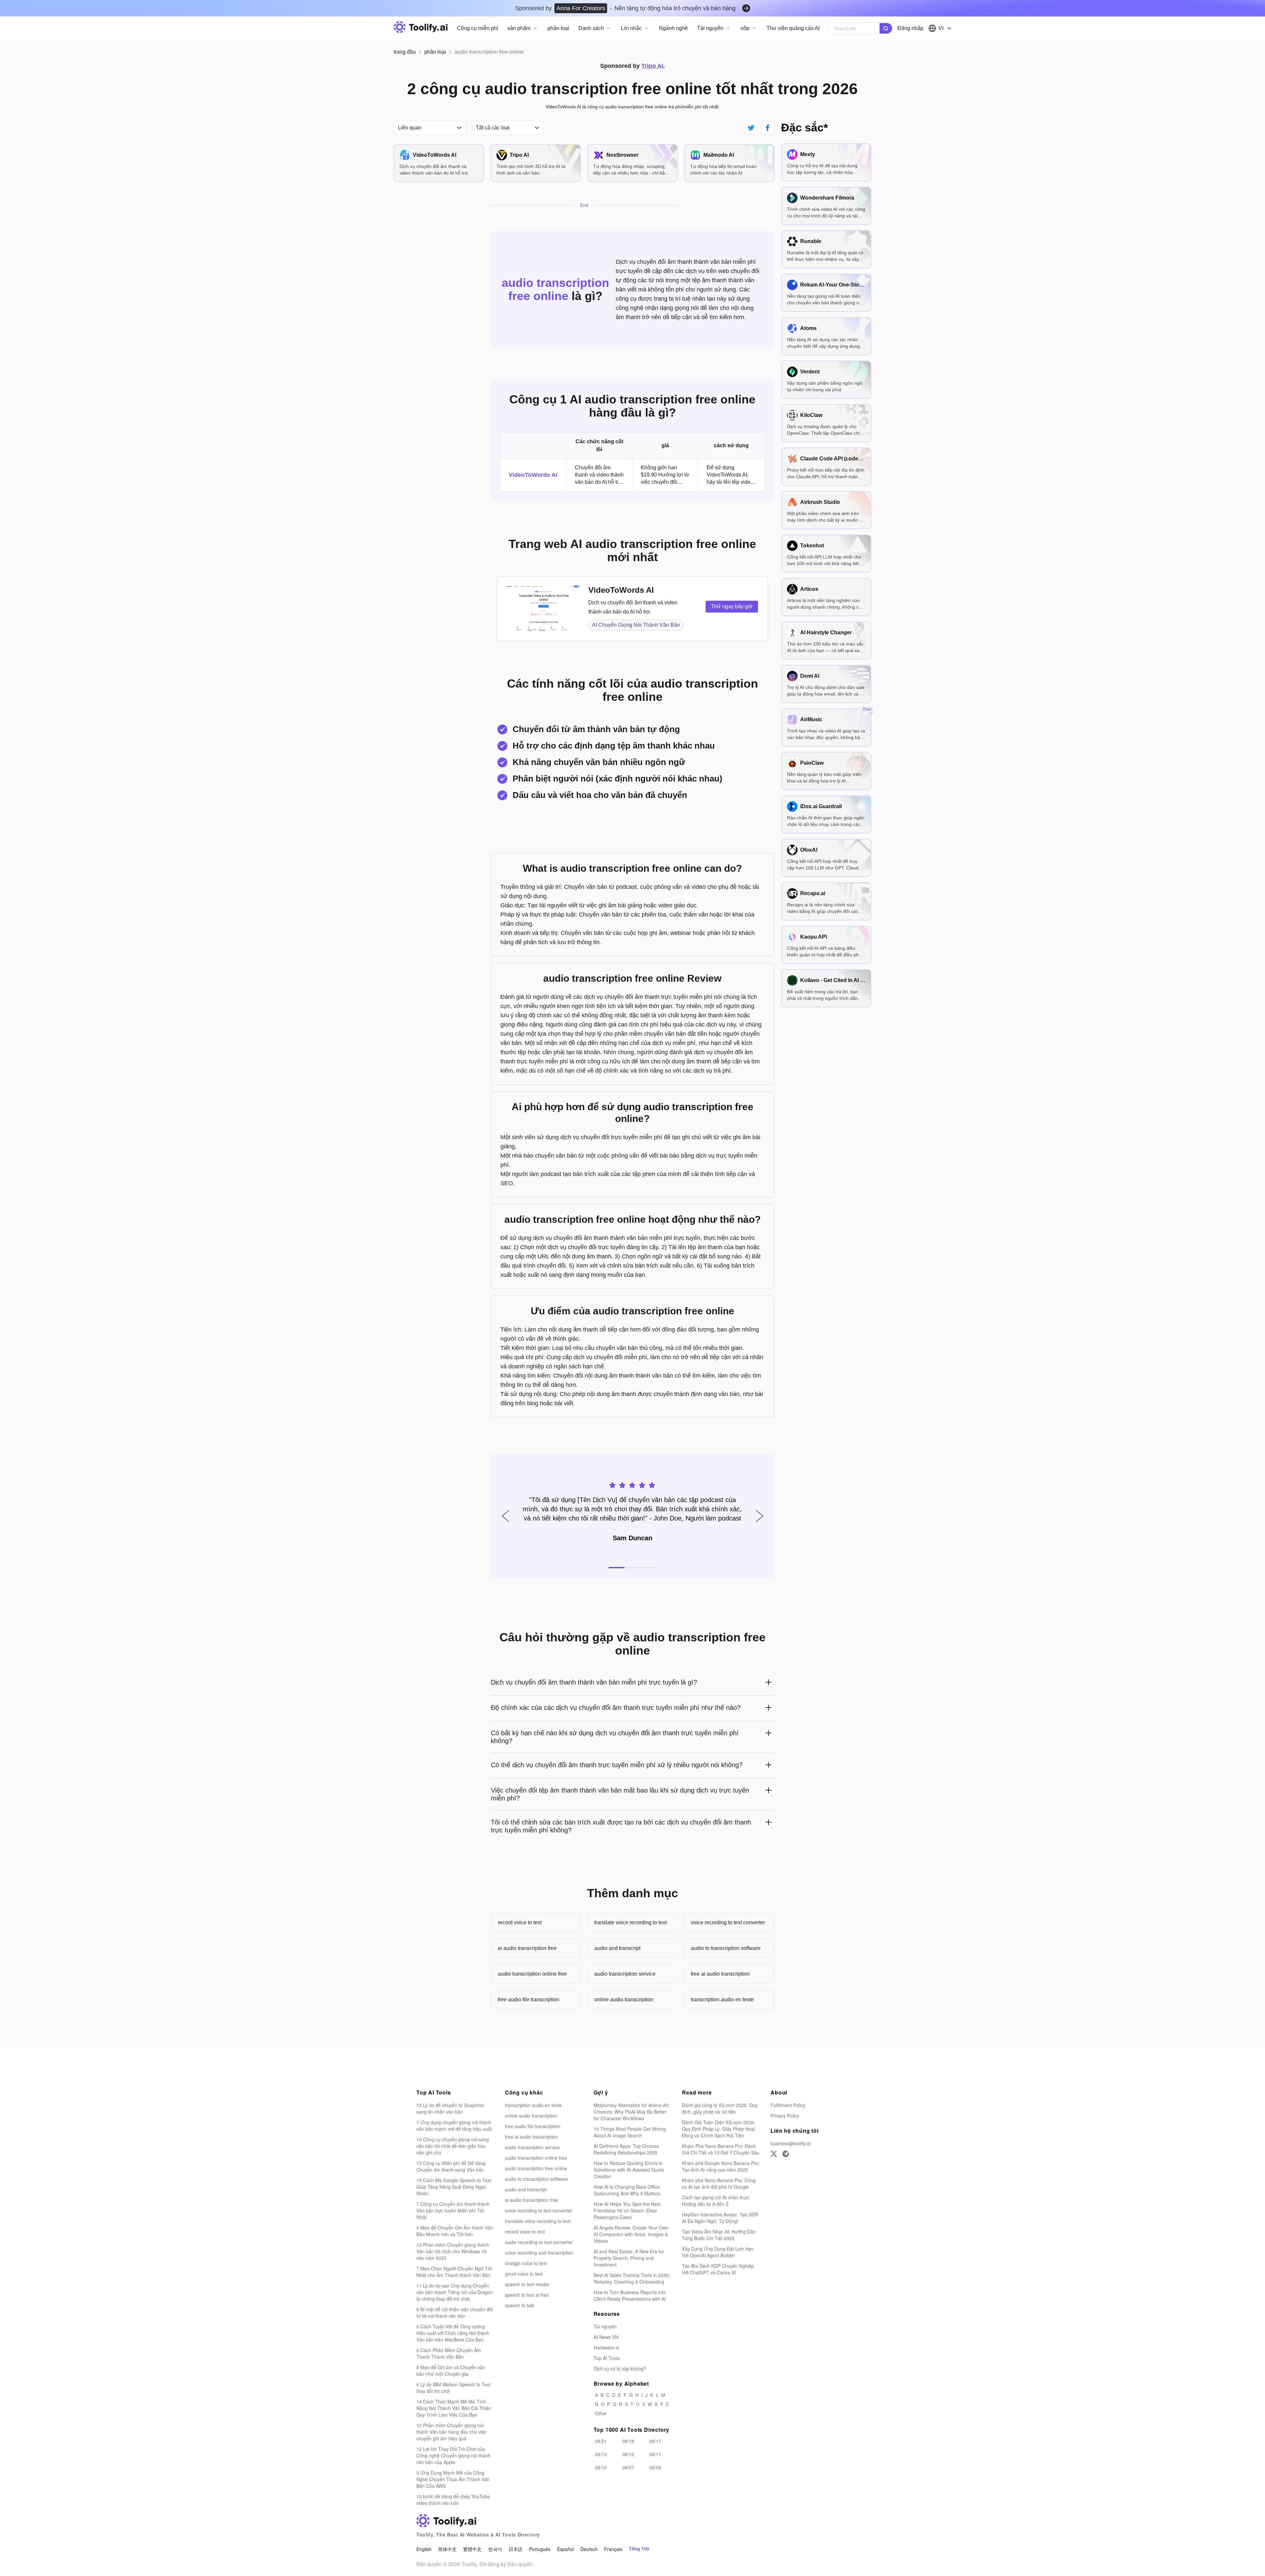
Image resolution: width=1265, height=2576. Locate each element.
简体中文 (447, 2549)
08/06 (655, 2467)
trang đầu (405, 52)
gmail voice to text (524, 2274)
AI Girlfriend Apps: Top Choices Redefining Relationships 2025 (626, 2149)
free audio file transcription (529, 2000)
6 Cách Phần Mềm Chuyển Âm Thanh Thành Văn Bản (449, 2353)
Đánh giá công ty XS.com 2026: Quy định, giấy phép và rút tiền (720, 2108)
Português (540, 2549)
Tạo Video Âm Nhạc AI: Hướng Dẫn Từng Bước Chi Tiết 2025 (719, 2235)
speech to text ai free (527, 2295)
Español (565, 2549)
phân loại (558, 28)
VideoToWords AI (533, 475)
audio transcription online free (532, 1974)
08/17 (655, 2441)
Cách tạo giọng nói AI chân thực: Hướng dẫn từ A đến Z (716, 2201)
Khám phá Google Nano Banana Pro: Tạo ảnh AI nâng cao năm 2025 (721, 2166)
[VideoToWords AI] (544, 609)
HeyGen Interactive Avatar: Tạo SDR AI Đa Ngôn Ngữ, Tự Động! (720, 2218)
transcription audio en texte (722, 2000)
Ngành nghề (673, 28)
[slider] (632, 1484)
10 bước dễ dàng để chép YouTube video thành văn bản (453, 2500)
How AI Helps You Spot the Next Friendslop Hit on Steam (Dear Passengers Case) (627, 2210)
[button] (505, 1516)
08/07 (628, 2467)
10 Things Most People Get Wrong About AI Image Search (630, 2132)
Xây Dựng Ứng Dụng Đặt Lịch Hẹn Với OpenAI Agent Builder (718, 2252)
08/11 (655, 2454)
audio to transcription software (726, 1948)
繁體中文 (472, 2549)
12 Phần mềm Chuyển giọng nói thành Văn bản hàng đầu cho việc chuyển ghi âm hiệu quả (451, 2432)
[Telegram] (786, 2154)
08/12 (628, 2454)
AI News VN (606, 2337)
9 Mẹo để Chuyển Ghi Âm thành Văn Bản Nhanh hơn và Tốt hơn (455, 2231)
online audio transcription (624, 2000)
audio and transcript (617, 1948)
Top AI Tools (607, 2358)
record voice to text (520, 1922)
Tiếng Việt (639, 2549)
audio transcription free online (536, 2168)
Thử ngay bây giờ (732, 606)
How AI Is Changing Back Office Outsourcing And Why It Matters (627, 2190)
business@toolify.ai (790, 2143)
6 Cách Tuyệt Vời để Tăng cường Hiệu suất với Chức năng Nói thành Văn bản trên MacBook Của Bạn (453, 2333)
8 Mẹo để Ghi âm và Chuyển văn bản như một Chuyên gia (451, 2370)
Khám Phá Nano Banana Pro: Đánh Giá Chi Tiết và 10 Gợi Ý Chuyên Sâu (721, 2149)
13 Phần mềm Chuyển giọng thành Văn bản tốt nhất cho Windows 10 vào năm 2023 (453, 2251)
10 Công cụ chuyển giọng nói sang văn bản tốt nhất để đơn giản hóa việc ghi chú (453, 2146)
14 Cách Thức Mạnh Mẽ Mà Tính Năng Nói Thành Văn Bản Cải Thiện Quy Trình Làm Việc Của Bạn (454, 2408)
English (424, 2549)
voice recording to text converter (728, 1922)
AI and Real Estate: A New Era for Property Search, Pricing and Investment (629, 2258)
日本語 (516, 2549)
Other (601, 2413)
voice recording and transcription (539, 2253)
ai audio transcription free (527, 1948)
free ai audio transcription (720, 1974)
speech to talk (520, 2305)
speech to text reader (527, 2284)
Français (613, 2549)
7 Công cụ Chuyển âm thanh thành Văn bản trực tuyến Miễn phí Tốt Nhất (453, 2210)
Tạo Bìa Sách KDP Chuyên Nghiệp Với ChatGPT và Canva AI (718, 2269)
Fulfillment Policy (788, 2105)
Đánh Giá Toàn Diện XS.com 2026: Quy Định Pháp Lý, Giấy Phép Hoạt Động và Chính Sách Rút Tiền (718, 2129)
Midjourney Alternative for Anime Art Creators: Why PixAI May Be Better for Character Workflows (631, 2112)
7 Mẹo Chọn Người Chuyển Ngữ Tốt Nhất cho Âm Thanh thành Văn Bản (454, 2272)
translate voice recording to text (631, 1922)
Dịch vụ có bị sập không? (620, 2369)
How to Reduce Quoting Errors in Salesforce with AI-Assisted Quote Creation (629, 2170)
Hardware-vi (606, 2347)
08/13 (601, 2454)
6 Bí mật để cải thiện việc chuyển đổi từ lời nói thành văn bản (455, 2313)
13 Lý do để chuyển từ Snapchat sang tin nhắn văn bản (450, 2108)
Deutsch (589, 2549)
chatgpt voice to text (526, 2263)
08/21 (601, 2441)
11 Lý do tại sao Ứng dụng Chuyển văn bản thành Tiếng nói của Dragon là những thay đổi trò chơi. (455, 2292)
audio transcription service (625, 1974)
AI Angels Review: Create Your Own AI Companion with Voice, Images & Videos (631, 2234)
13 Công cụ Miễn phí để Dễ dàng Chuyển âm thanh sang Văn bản (451, 2166)
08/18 (628, 2441)
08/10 (601, 2467)
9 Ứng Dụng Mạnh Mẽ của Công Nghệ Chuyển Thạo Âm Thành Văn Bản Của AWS (453, 2479)
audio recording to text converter (539, 2242)
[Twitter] (774, 2154)
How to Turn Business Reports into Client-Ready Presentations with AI (630, 2295)
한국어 (495, 2549)
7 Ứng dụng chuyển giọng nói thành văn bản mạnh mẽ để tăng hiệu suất (454, 2125)
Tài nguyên (605, 2326)
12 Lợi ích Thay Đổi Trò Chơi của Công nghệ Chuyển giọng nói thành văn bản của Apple (453, 2455)
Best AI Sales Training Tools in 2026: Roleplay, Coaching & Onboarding (632, 2278)
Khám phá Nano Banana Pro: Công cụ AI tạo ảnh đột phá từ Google (719, 2183)
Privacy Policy (785, 2116)
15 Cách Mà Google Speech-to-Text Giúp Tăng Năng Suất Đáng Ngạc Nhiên (454, 2187)
